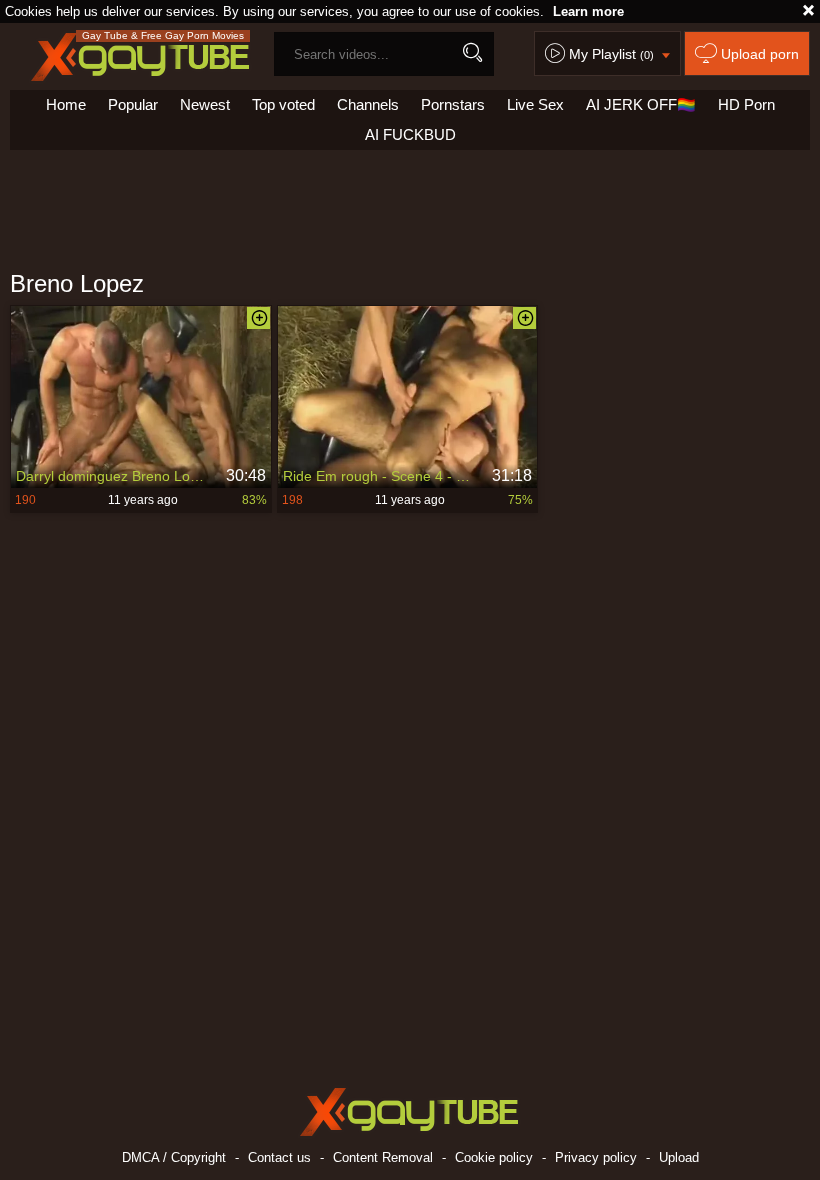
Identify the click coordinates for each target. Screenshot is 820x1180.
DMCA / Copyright (174, 1157)
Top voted (283, 104)
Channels (368, 104)
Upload (679, 1157)
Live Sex (535, 104)
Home (66, 104)
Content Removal (383, 1157)
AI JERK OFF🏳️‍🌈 (641, 104)
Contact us (279, 1157)
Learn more (588, 11)
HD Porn (746, 104)
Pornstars (453, 104)
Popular (133, 104)
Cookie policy (494, 1157)
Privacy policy (596, 1157)
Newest (205, 104)
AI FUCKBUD (410, 134)
